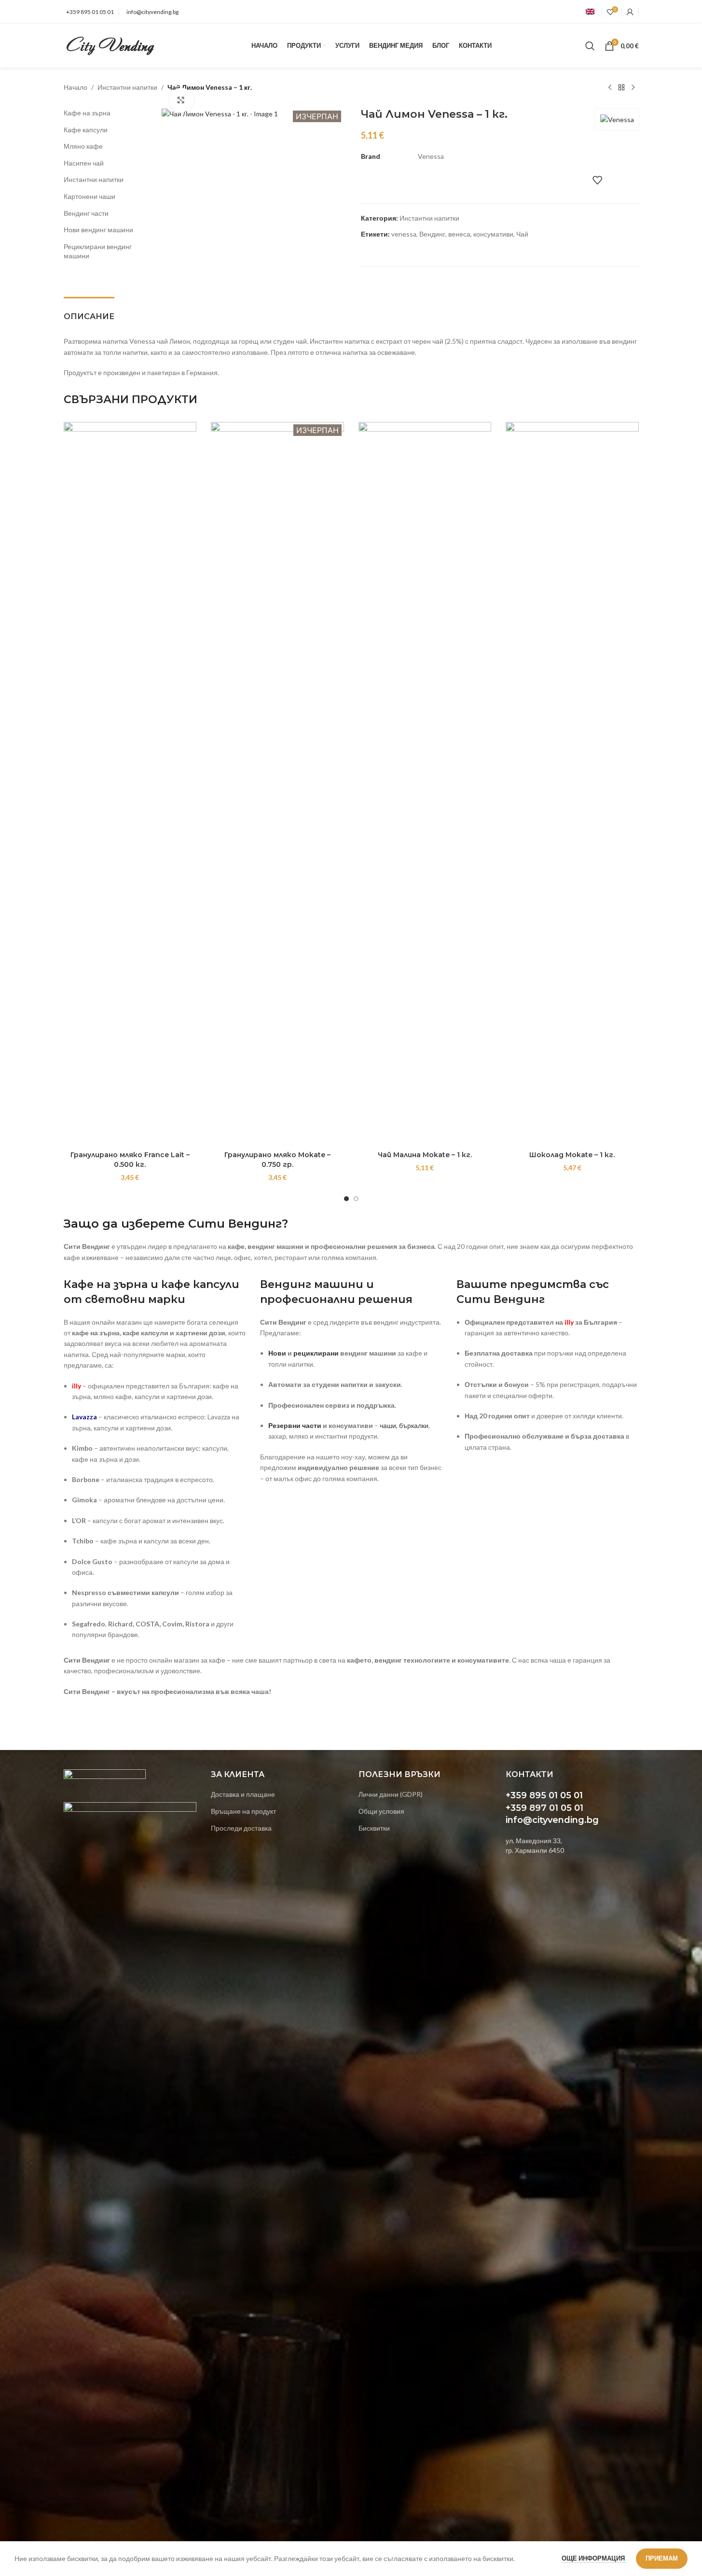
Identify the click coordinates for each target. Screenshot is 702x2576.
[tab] (89, 312)
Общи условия (381, 1811)
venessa (404, 234)
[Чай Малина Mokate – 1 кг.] (425, 784)
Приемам (662, 2558)
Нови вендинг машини (98, 230)
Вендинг (432, 234)
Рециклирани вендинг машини (98, 251)
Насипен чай (84, 163)
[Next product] (633, 88)
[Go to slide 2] (356, 1199)
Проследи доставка (241, 1828)
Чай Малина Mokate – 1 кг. (425, 1155)
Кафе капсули (86, 130)
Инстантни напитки (127, 87)
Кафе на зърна (87, 113)
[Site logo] (111, 45)
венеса (459, 234)
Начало (76, 87)
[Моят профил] (630, 12)
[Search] (590, 46)
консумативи (493, 234)
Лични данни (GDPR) (391, 1794)
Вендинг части (86, 213)
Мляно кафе (83, 146)
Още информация (594, 2558)
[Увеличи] (181, 100)
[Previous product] (610, 88)
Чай (522, 234)
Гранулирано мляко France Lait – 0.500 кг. (130, 1160)
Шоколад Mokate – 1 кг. (572, 1155)
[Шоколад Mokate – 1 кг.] (572, 784)
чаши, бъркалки (404, 1425)
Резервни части (295, 1425)
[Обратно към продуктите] (621, 88)
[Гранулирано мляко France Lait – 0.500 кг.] (130, 784)
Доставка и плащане (243, 1794)
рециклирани (316, 1353)
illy (569, 1322)
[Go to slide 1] (346, 1199)
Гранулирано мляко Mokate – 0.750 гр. (277, 1160)
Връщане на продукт (243, 1811)
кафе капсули (200, 1284)
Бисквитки (374, 1828)
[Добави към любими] (597, 180)
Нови (277, 1353)
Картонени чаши (89, 196)
